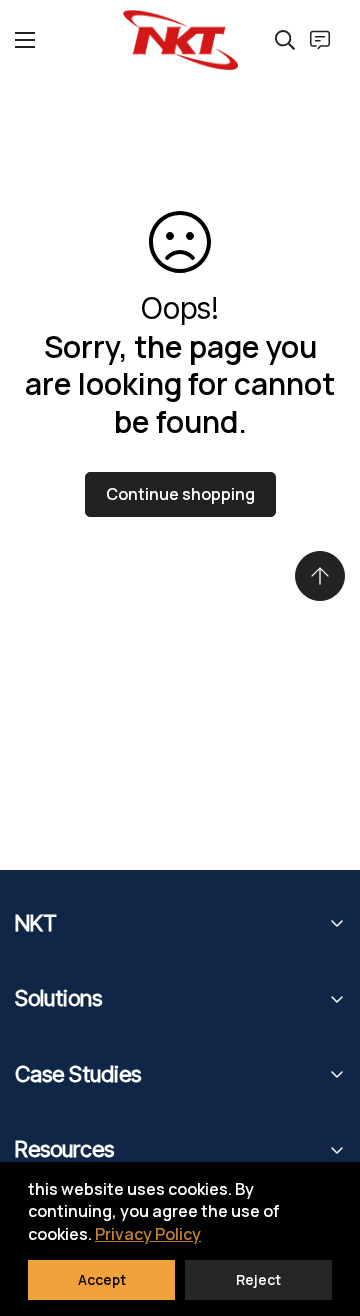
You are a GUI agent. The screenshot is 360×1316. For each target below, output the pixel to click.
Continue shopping (180, 494)
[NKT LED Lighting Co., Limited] (180, 40)
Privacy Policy (148, 1234)
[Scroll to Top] (320, 576)
